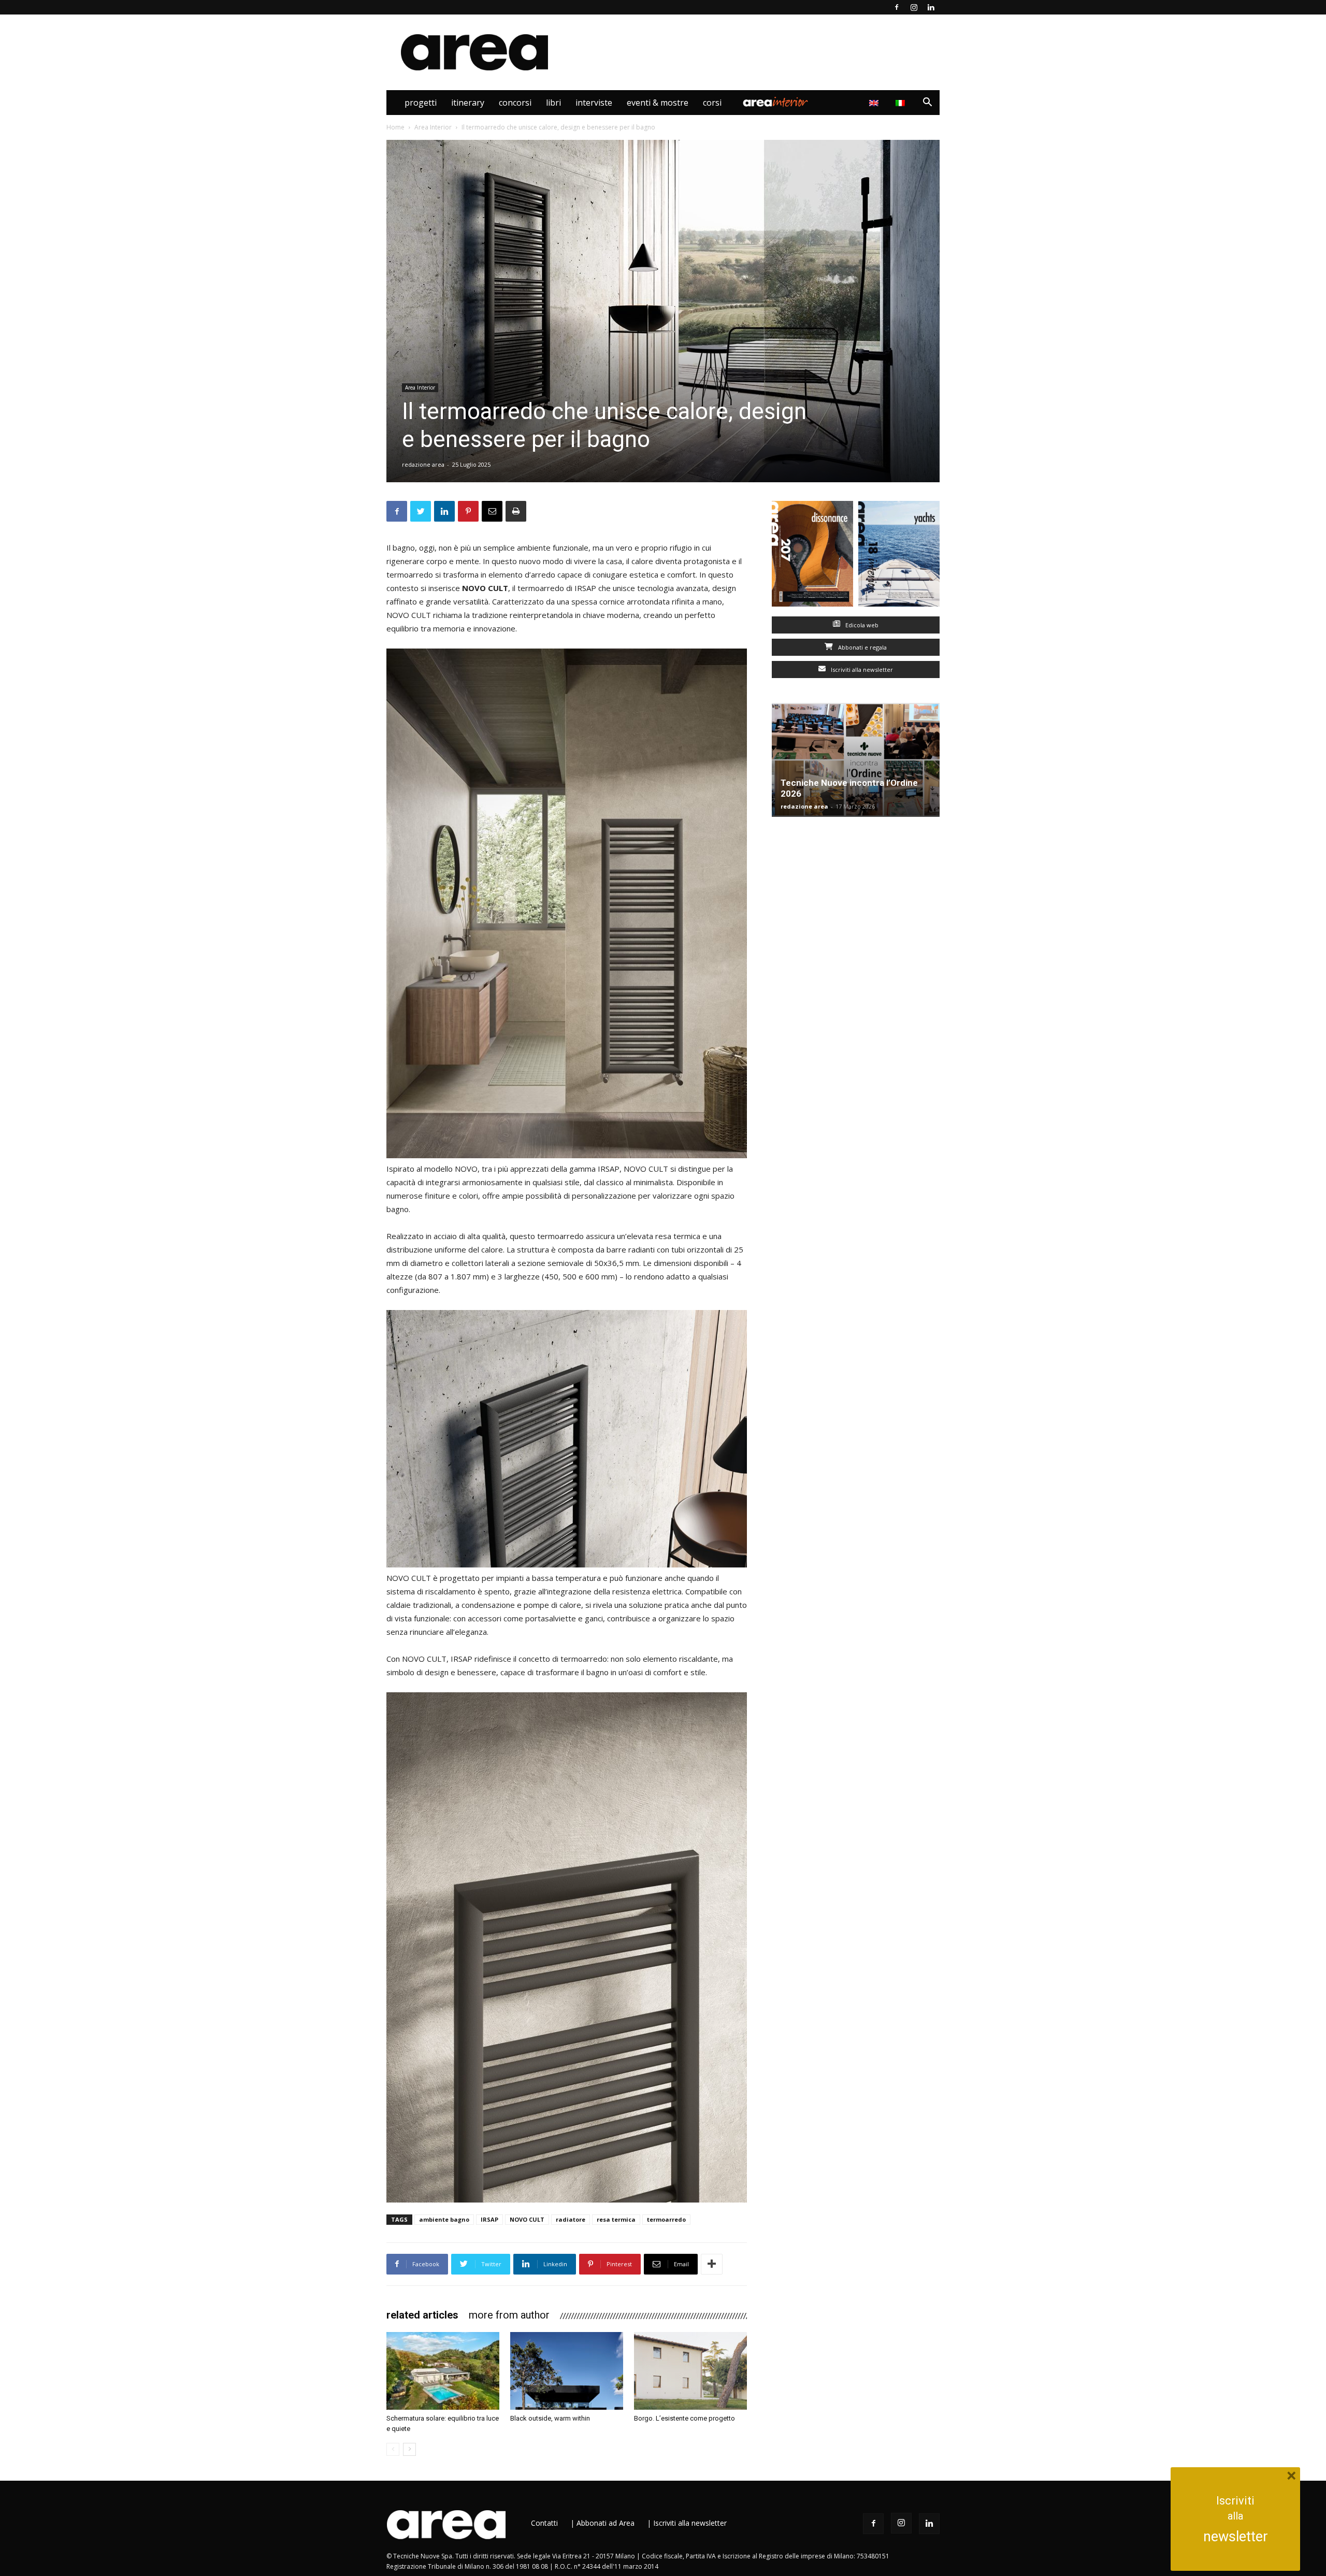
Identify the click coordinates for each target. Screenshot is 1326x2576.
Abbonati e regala (862, 647)
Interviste (594, 103)
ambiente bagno (444, 2219)
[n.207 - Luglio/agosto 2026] (812, 556)
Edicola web (861, 625)
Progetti (421, 103)
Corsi (712, 103)
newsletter (1236, 2537)
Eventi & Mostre (658, 103)
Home (395, 127)
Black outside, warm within (550, 2418)
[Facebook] (897, 7)
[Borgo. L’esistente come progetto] (690, 2371)
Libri (553, 103)
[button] (927, 103)
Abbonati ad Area (606, 2523)
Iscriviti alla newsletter (861, 670)
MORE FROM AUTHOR (509, 2315)
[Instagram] (914, 7)
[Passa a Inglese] (875, 103)
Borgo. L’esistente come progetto (684, 2418)
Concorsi (515, 103)
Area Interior (775, 103)
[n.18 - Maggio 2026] (899, 556)
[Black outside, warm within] (567, 2371)
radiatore (571, 2219)
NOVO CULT (527, 2219)
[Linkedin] (931, 7)
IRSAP (489, 2219)
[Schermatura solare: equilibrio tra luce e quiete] (443, 2371)
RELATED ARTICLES (422, 2315)
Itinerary (468, 103)
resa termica (616, 2219)
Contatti (544, 2523)
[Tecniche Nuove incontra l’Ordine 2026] (856, 760)
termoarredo (666, 2219)
